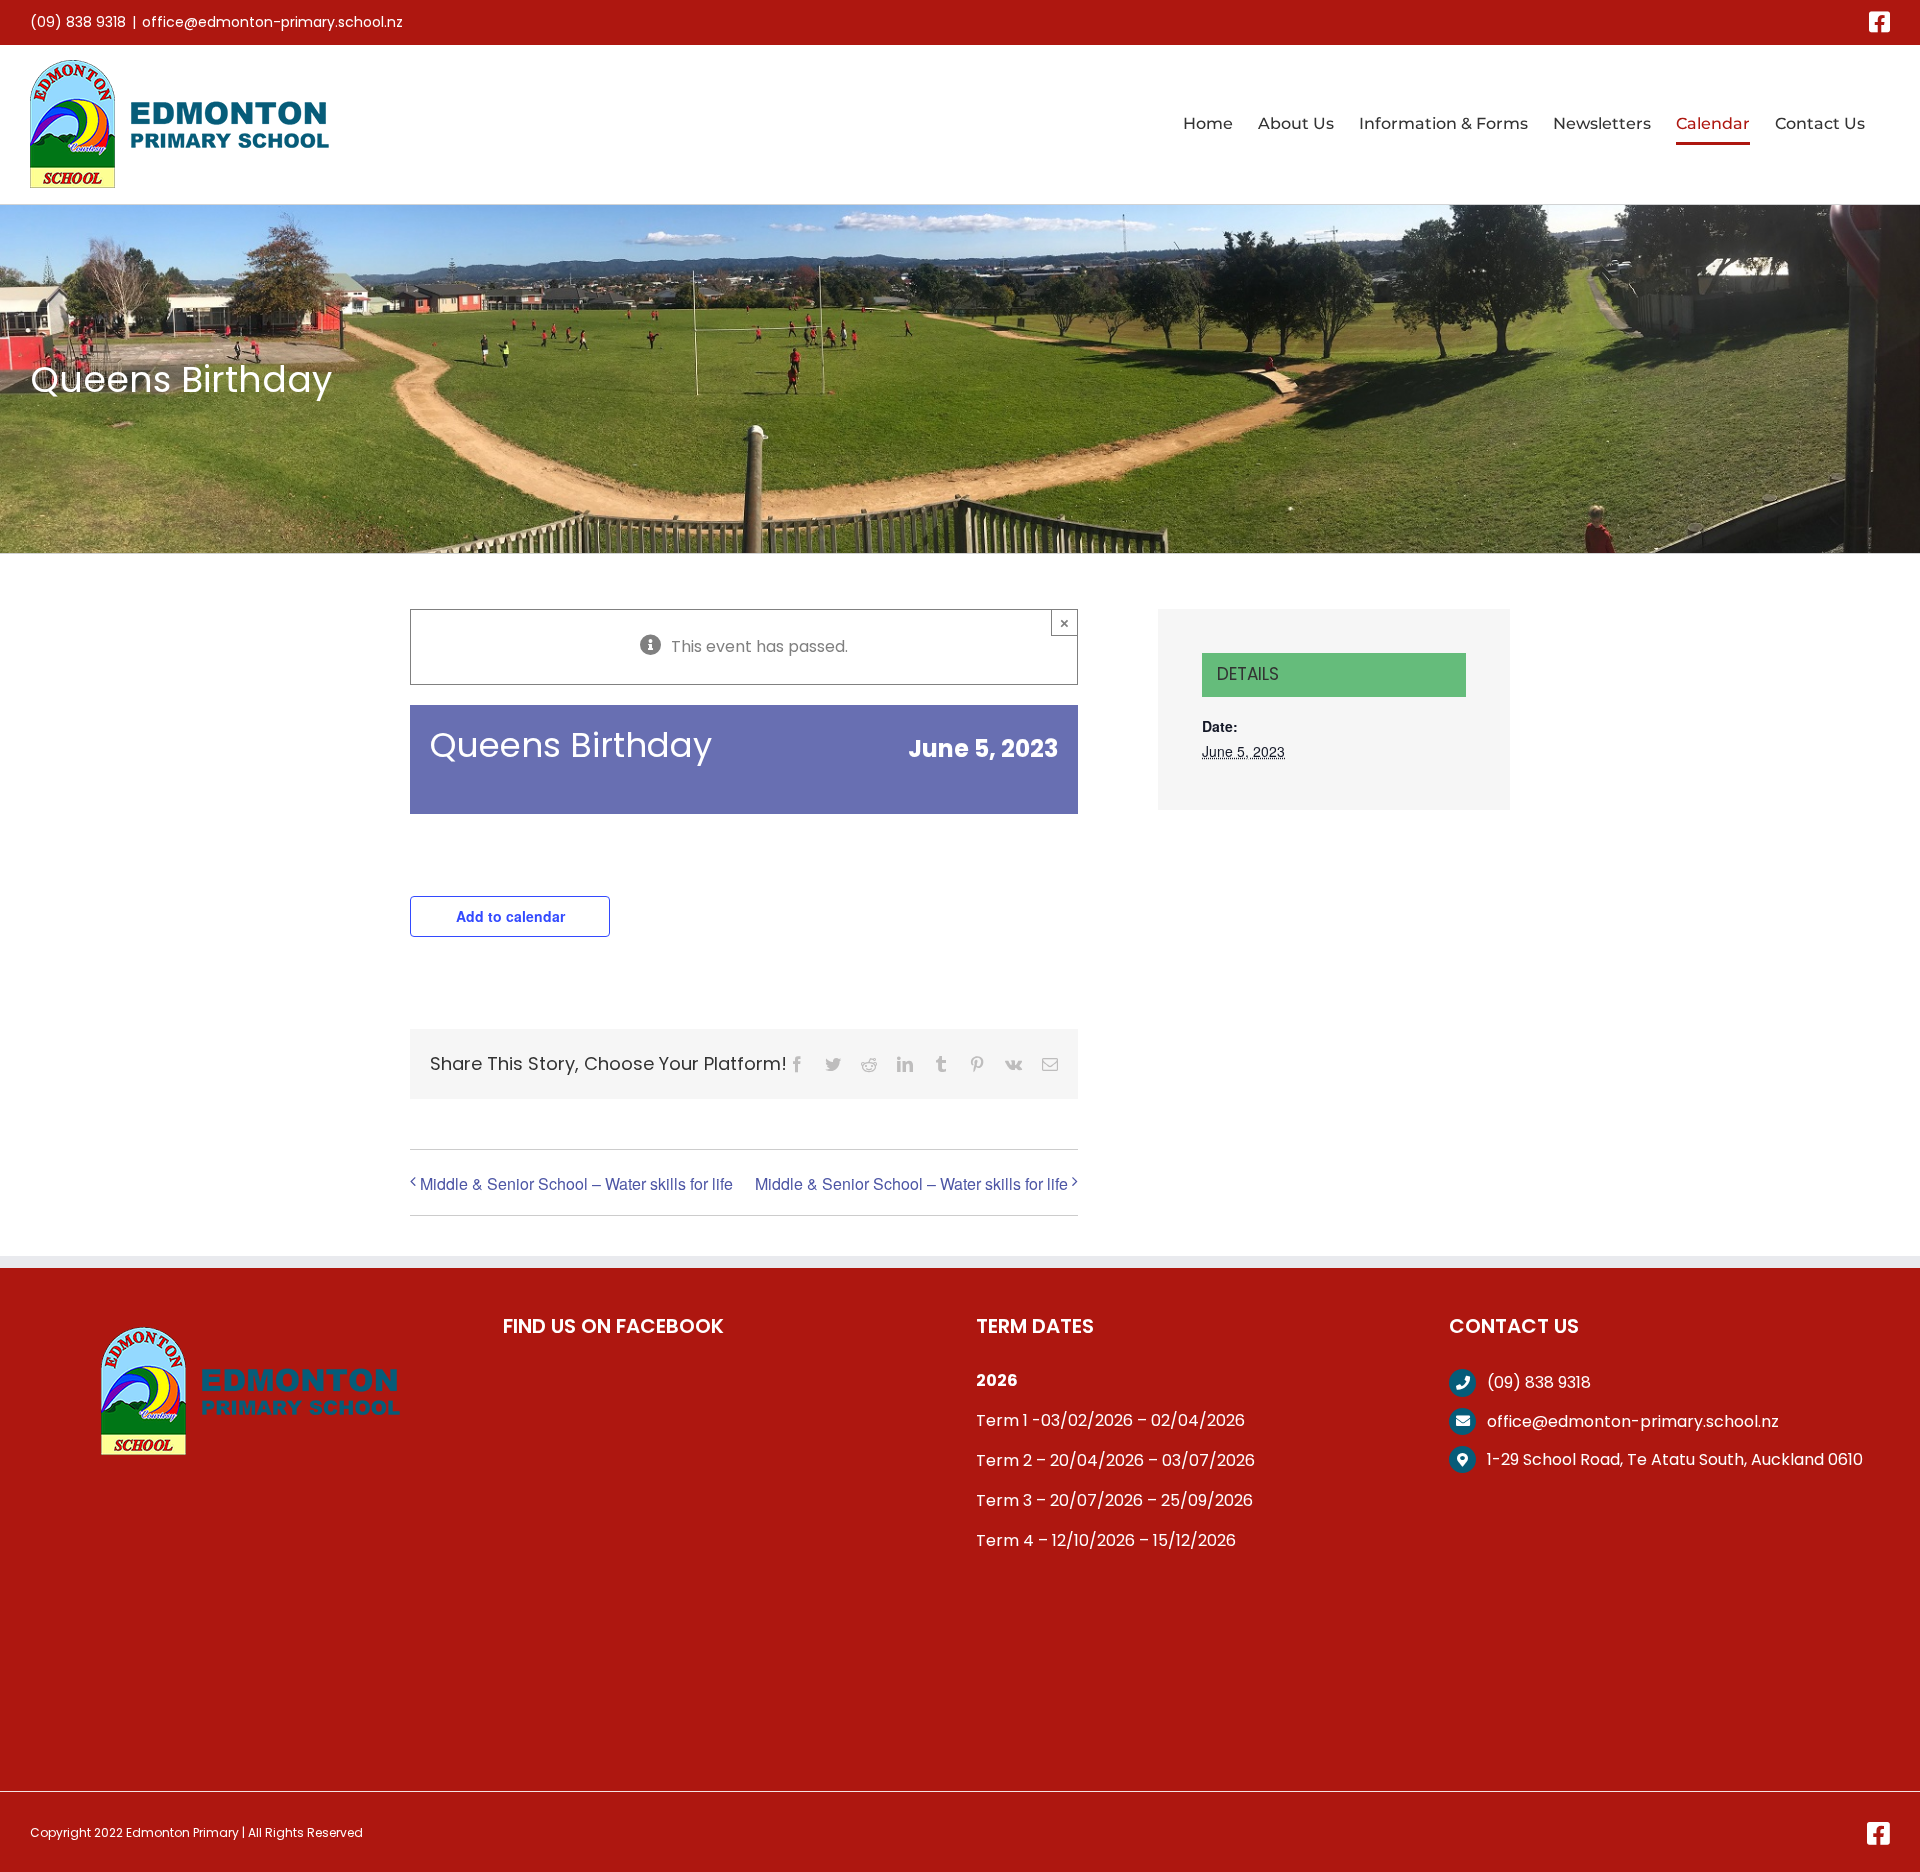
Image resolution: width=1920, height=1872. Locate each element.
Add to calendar (510, 916)
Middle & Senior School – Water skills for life (576, 1183)
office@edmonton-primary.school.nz (272, 22)
